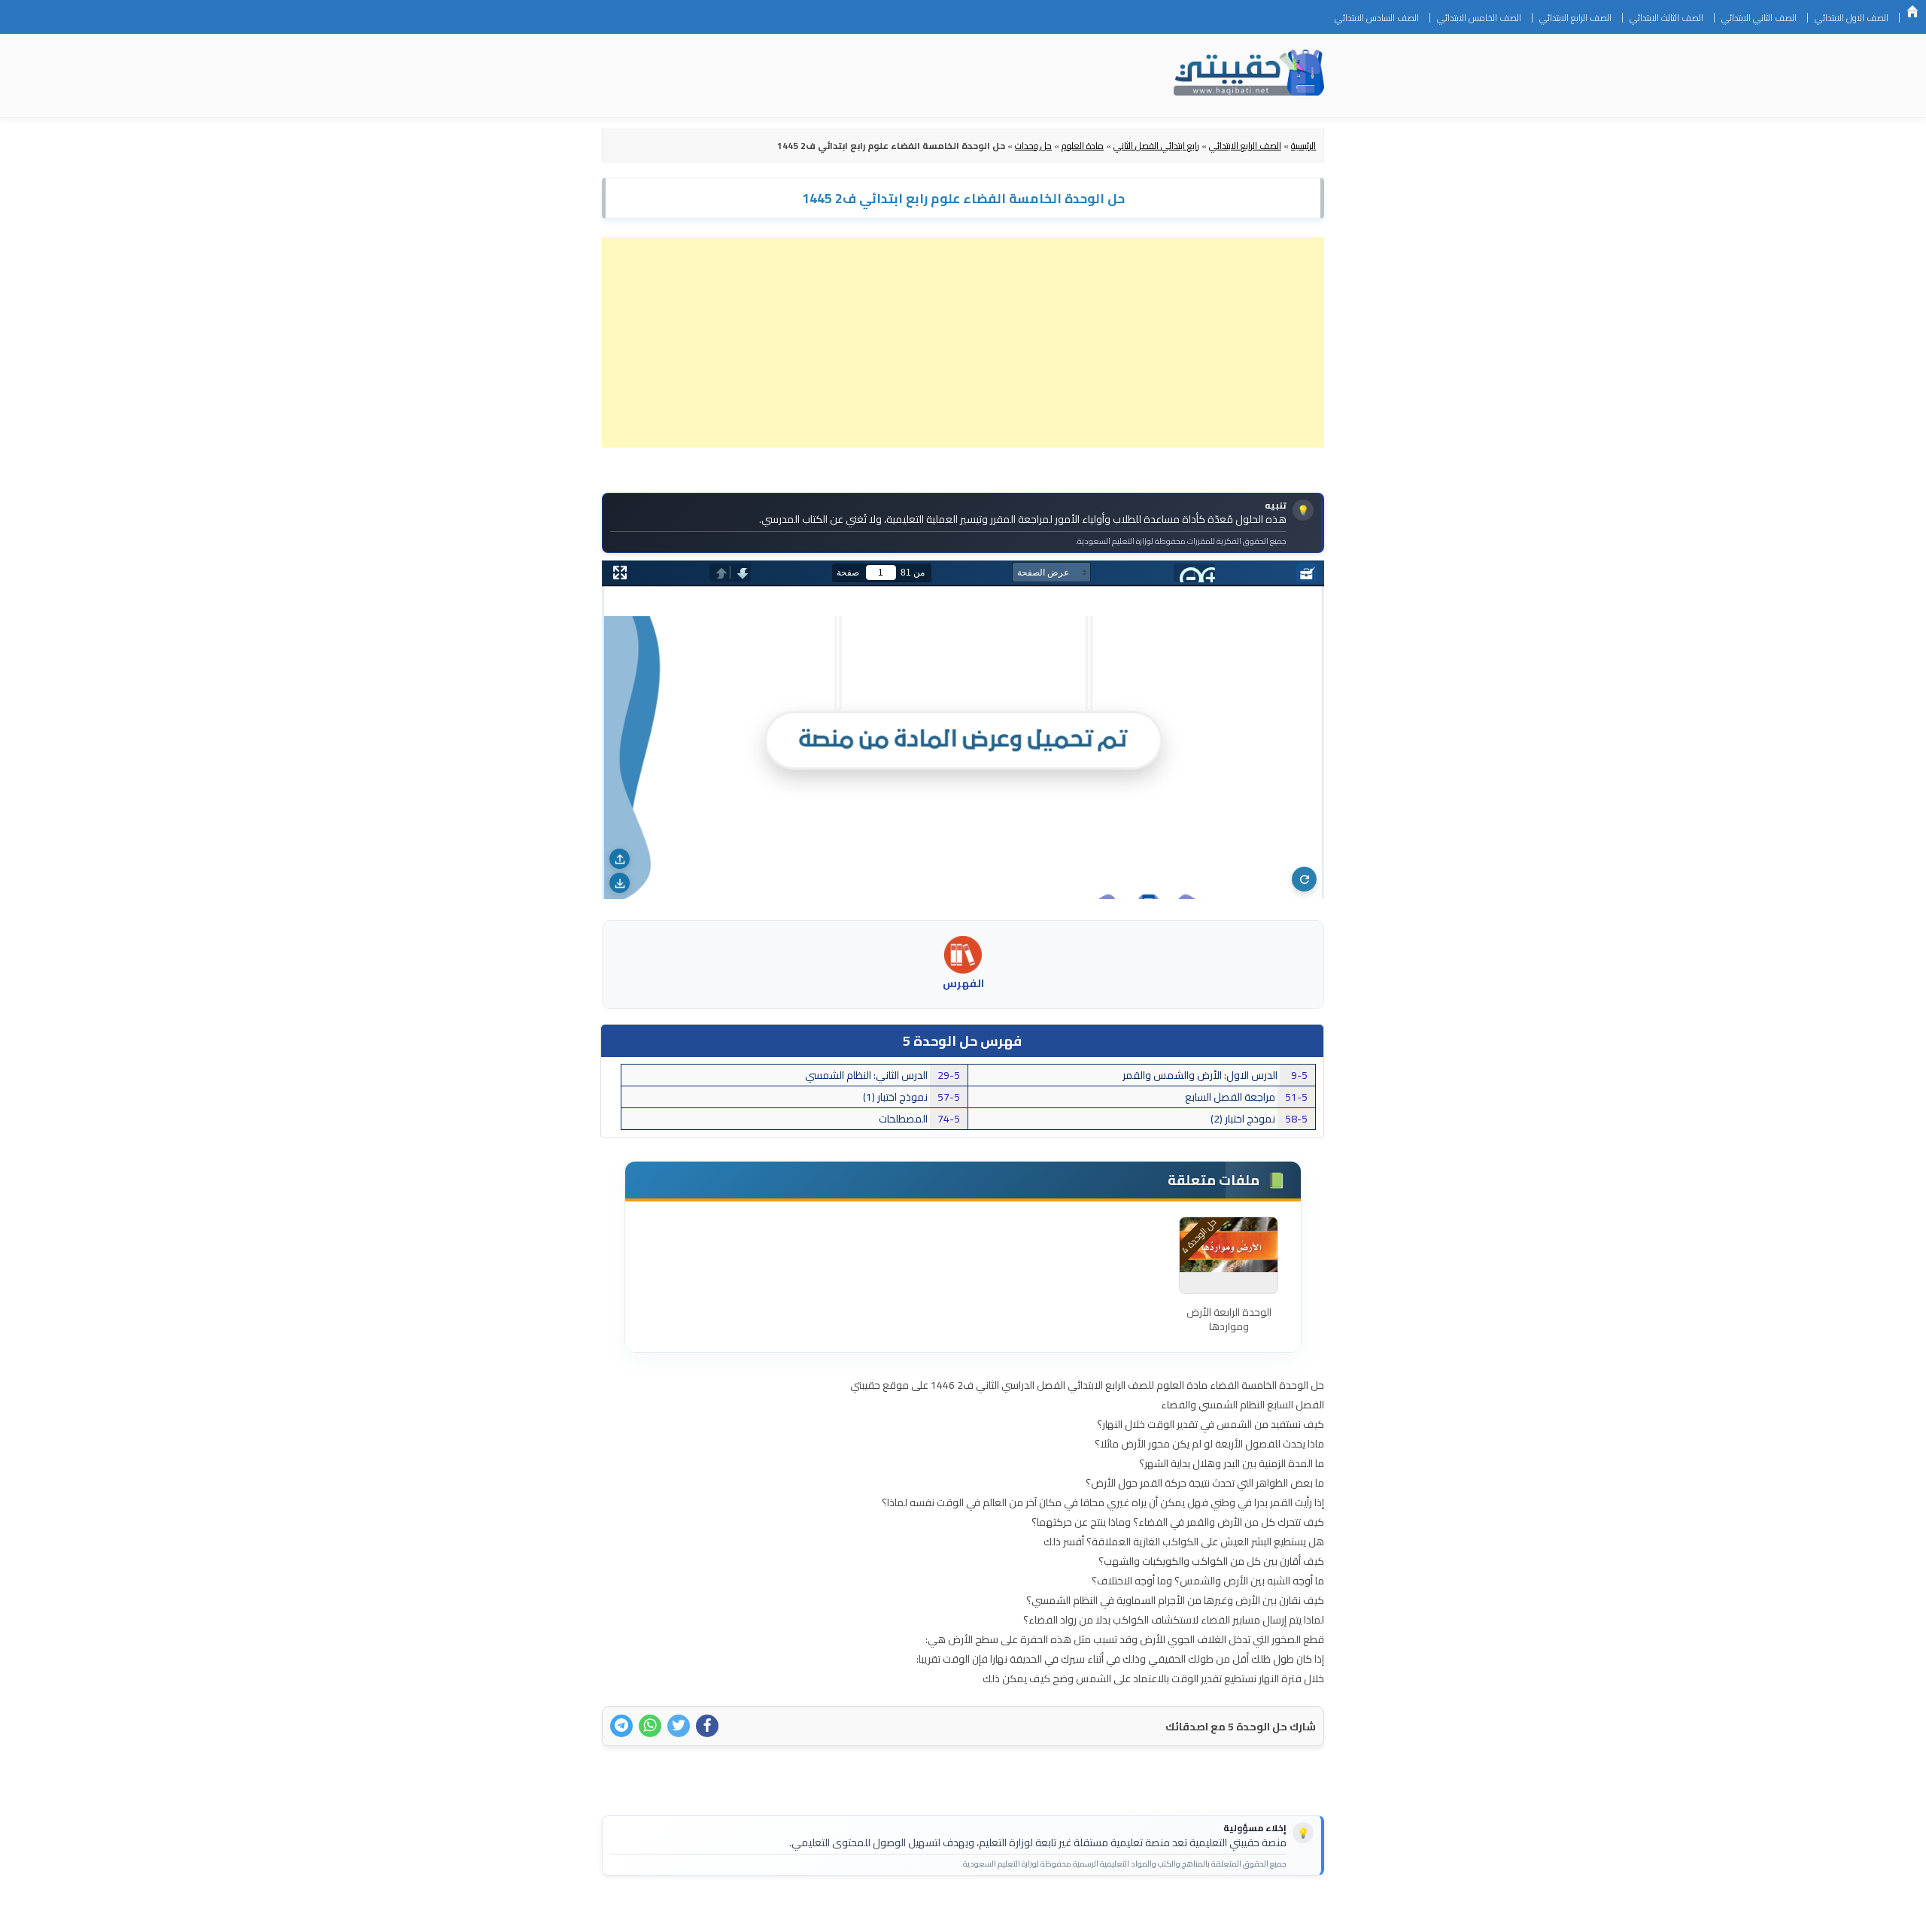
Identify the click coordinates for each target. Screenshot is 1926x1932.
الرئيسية (1912, 11)
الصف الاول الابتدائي (1852, 18)
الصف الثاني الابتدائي (1759, 18)
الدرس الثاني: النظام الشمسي (882, 1075)
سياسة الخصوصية (1229, 1911)
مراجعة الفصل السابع (1246, 1097)
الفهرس (963, 983)
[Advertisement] (963, 342)
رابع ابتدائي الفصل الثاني (1156, 146)
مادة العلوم (1083, 146)
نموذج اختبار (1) (911, 1097)
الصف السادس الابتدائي (1377, 18)
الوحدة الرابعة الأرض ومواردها (1229, 1320)
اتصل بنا (1300, 1911)
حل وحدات (1033, 146)
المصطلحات (919, 1119)
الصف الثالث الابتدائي (1666, 18)
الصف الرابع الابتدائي (1575, 18)
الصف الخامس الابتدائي (1479, 18)
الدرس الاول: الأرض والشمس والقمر (1215, 1075)
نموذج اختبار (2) (1259, 1119)
